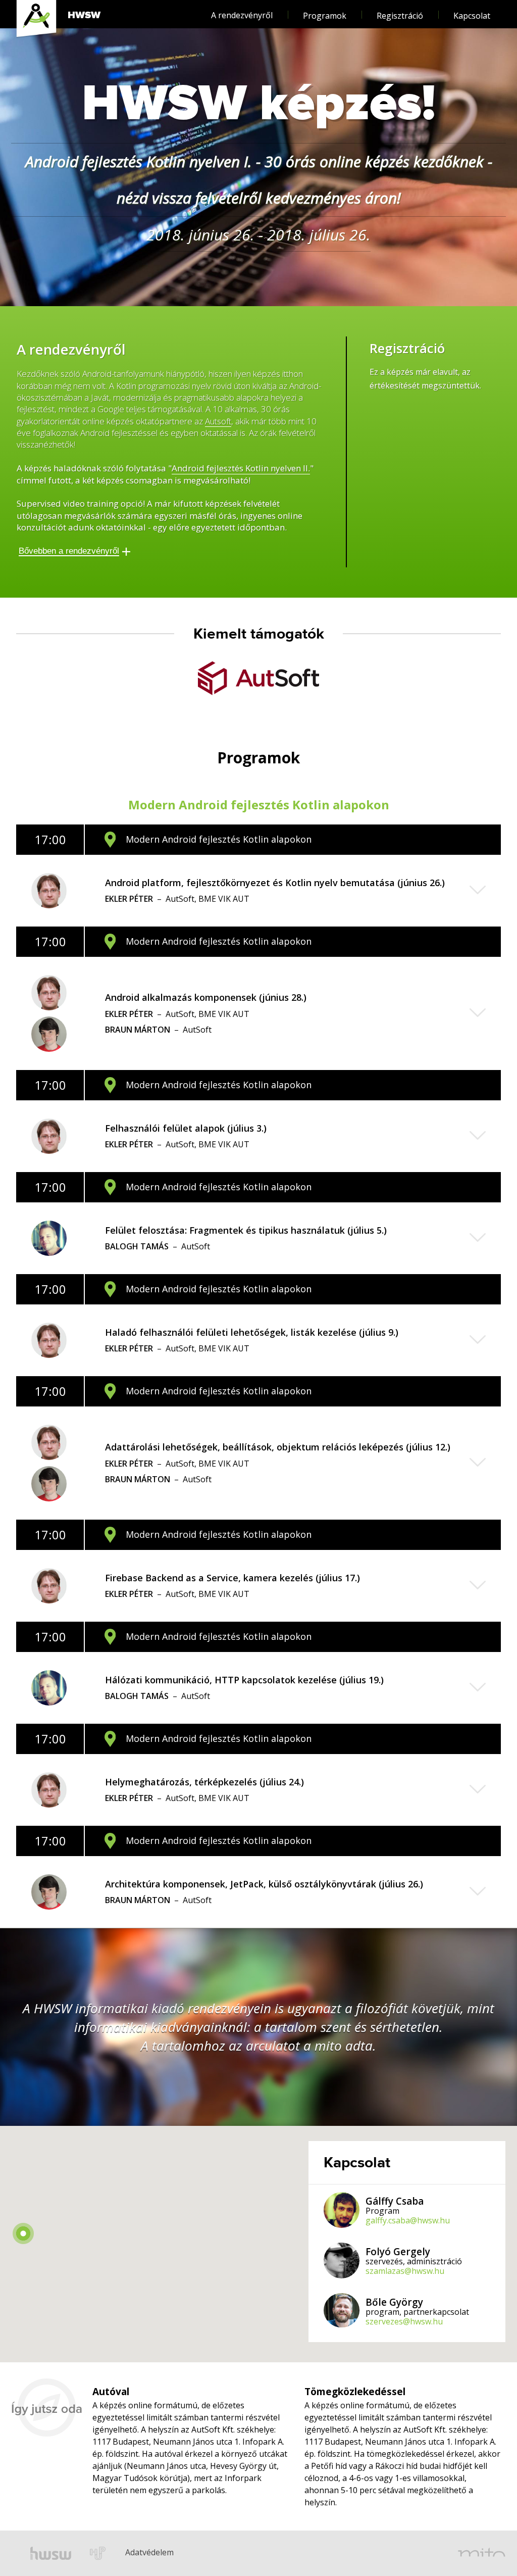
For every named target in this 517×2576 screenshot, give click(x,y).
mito (482, 2553)
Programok (325, 16)
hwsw (51, 2553)
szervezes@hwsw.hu (404, 2322)
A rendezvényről (242, 15)
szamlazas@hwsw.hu (405, 2271)
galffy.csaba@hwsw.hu (408, 2221)
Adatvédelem (134, 2538)
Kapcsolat (472, 16)
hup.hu (98, 2553)
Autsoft (218, 422)
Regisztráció (400, 16)
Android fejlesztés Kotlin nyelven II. (241, 469)
